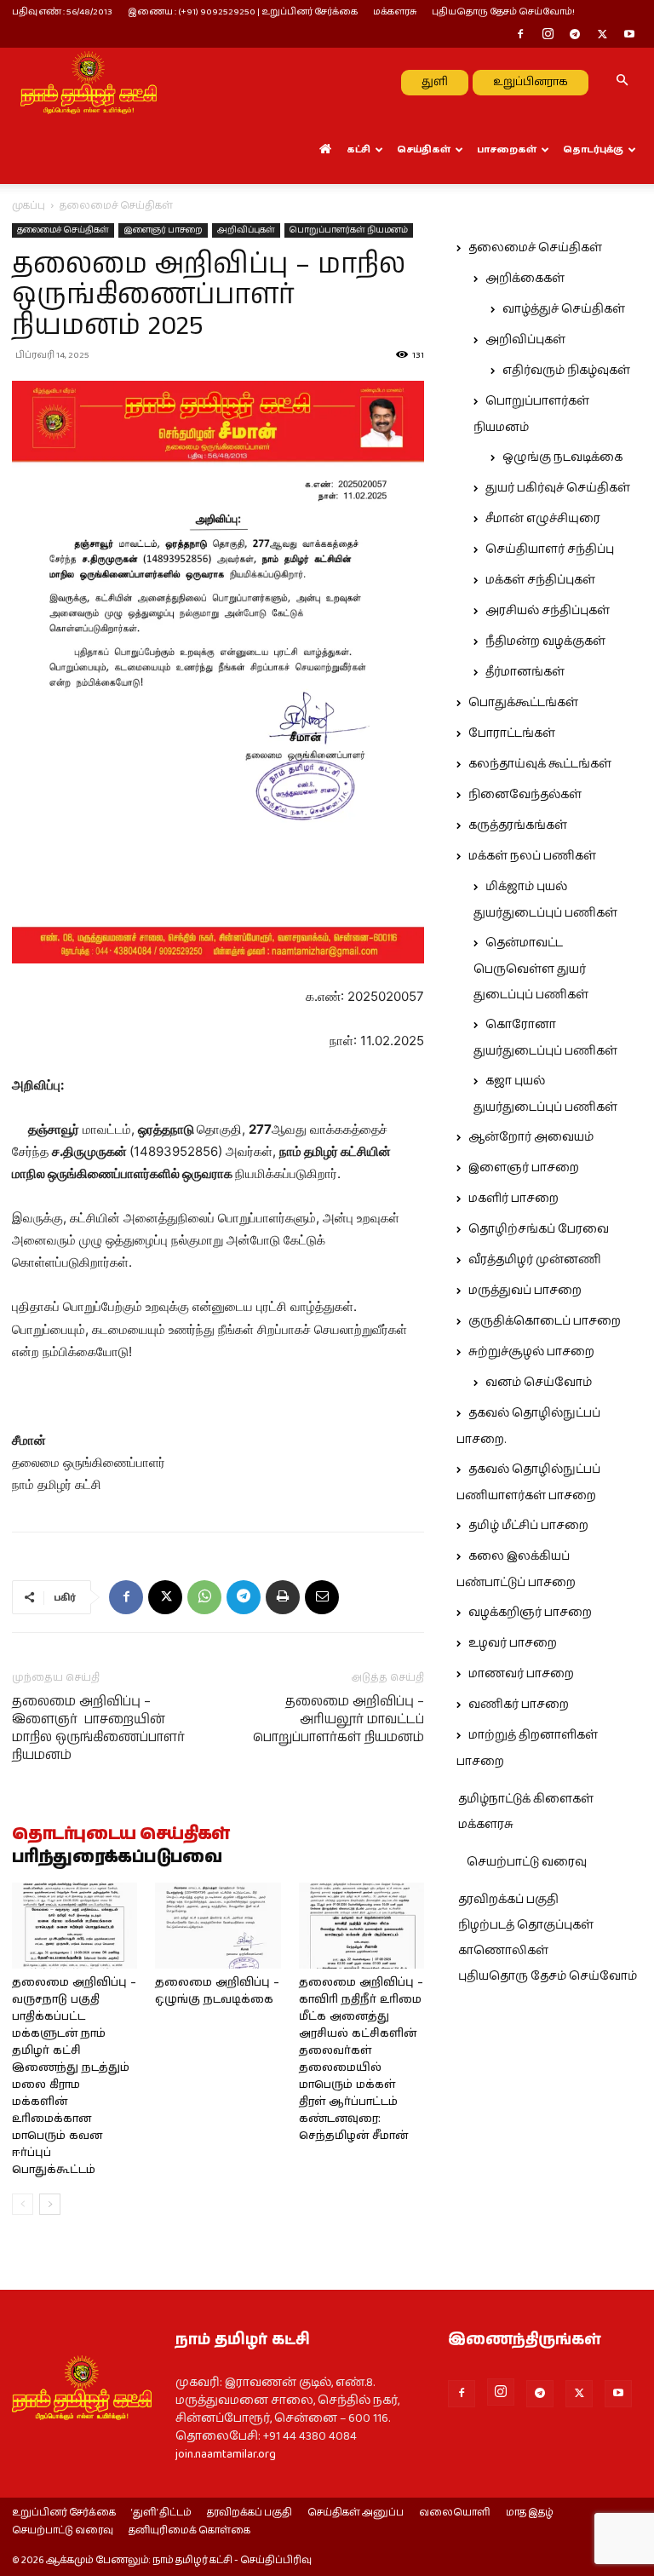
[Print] (283, 1597)
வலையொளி (455, 2513)
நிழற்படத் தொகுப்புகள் (526, 1925)
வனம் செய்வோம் (539, 1383)
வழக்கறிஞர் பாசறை (530, 1613)
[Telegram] (575, 36)
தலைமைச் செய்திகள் (63, 230)
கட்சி (359, 149)
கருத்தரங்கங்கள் (518, 825)
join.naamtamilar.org (226, 2454)
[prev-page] (23, 2204)
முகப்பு (29, 206)
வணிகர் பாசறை (519, 1705)
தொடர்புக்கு (593, 149)
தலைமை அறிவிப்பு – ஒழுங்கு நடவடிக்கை (217, 1991)
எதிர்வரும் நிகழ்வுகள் (566, 371)
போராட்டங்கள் (512, 733)
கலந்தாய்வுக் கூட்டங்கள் (540, 764)
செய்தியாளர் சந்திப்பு (550, 549)
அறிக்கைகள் (525, 279)
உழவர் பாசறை (513, 1643)
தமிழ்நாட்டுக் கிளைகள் (526, 1799)
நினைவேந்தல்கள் (525, 795)
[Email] (322, 1597)
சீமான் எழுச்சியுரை (543, 519)
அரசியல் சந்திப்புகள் (548, 611)
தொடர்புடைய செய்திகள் (121, 1835)
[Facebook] (520, 36)
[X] (602, 36)
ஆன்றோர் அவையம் (531, 1137)
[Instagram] (548, 36)
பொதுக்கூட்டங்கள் (523, 703)
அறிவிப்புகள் (246, 230)
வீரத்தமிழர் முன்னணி (535, 1260)
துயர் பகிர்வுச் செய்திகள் (558, 488)
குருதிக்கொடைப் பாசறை (545, 1321)
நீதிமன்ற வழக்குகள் (545, 641)
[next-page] (50, 2204)
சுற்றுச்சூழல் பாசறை (531, 1352)
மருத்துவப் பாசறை (525, 1291)
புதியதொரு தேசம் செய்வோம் (548, 1976)
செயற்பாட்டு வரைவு (527, 1862)
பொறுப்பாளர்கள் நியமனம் (349, 230)
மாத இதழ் (530, 2513)
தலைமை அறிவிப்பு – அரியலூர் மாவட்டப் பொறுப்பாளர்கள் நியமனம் (338, 1719)
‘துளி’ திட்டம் (161, 2513)
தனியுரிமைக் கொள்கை (189, 2531)
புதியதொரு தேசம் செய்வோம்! (503, 11)
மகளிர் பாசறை (513, 1199)
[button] (622, 82)
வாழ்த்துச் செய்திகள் (564, 309)
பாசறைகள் (507, 149)
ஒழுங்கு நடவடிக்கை (562, 457)
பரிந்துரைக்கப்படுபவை (117, 1858)
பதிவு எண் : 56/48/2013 (62, 11)
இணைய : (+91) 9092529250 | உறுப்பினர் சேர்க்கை (243, 11)
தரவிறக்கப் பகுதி (508, 1900)
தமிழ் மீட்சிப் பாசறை (528, 1526)
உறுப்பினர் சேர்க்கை (64, 2513)
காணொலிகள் (503, 1951)
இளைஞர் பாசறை (163, 230)
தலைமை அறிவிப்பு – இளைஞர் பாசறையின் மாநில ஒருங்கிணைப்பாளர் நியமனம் (98, 1728)
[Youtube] (629, 36)
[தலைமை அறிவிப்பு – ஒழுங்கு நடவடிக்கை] (218, 1926)
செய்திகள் (424, 149)
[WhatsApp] (204, 1597)
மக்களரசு (395, 11)
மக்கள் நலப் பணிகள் (532, 856)
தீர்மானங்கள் (525, 672)
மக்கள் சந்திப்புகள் (540, 580)
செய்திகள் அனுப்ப (356, 2513)
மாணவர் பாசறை (521, 1674)
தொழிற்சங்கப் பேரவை (539, 1229)
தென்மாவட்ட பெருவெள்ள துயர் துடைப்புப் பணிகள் (531, 969)
